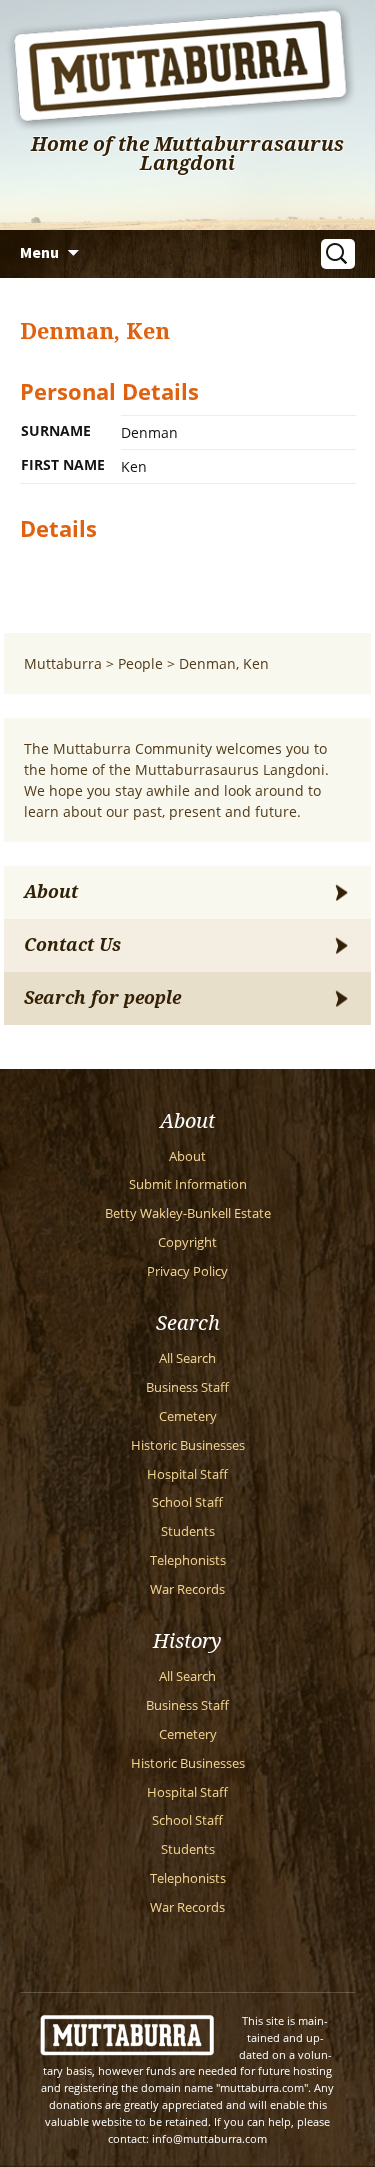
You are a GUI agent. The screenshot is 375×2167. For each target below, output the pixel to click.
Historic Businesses (188, 1445)
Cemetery (188, 1416)
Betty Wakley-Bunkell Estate (188, 1213)
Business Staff (187, 1387)
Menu (39, 252)
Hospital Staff (187, 1474)
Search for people (102, 998)
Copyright (187, 1242)
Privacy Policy (187, 1271)
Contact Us (72, 945)
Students (188, 1531)
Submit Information (188, 1184)
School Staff (187, 1502)
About (51, 892)
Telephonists (188, 1560)
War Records (187, 1589)
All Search (187, 1358)
